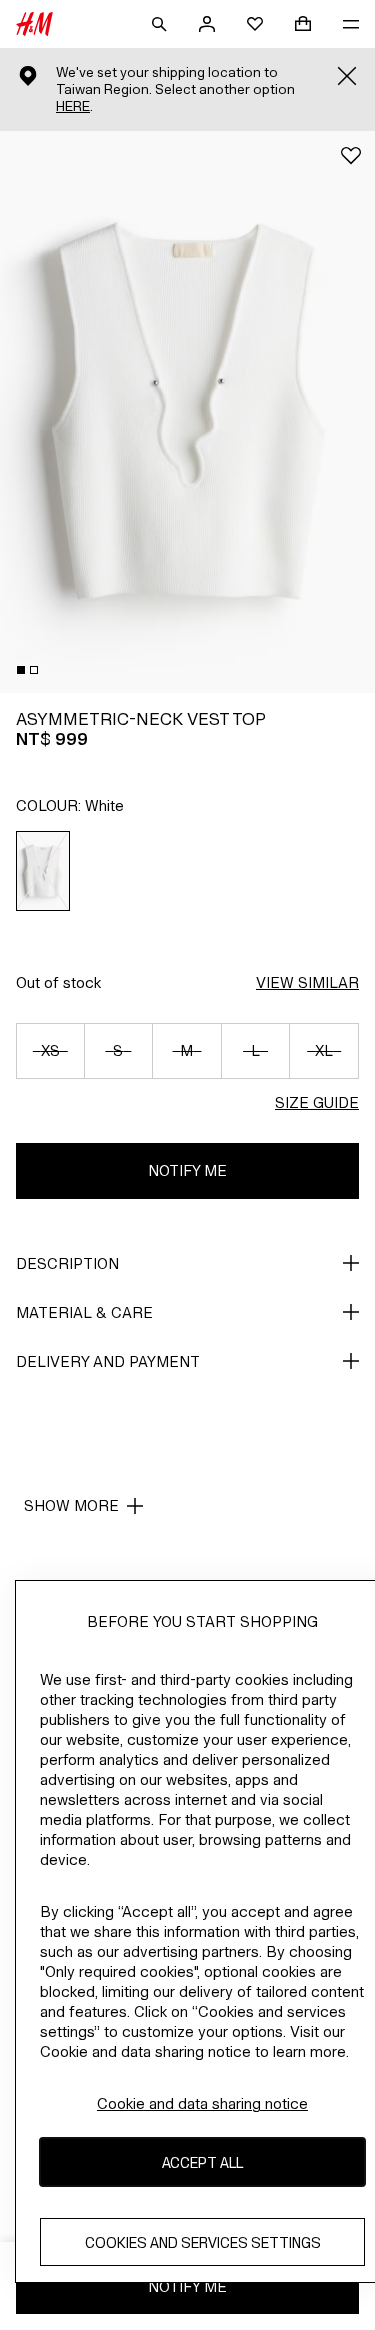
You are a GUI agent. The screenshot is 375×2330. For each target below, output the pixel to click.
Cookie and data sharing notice (202, 2103)
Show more (71, 1505)
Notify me (187, 1170)
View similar (307, 982)
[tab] (21, 670)
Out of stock (58, 982)
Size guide (317, 1102)
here (73, 106)
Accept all (202, 2162)
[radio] (43, 871)
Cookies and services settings (203, 2242)
